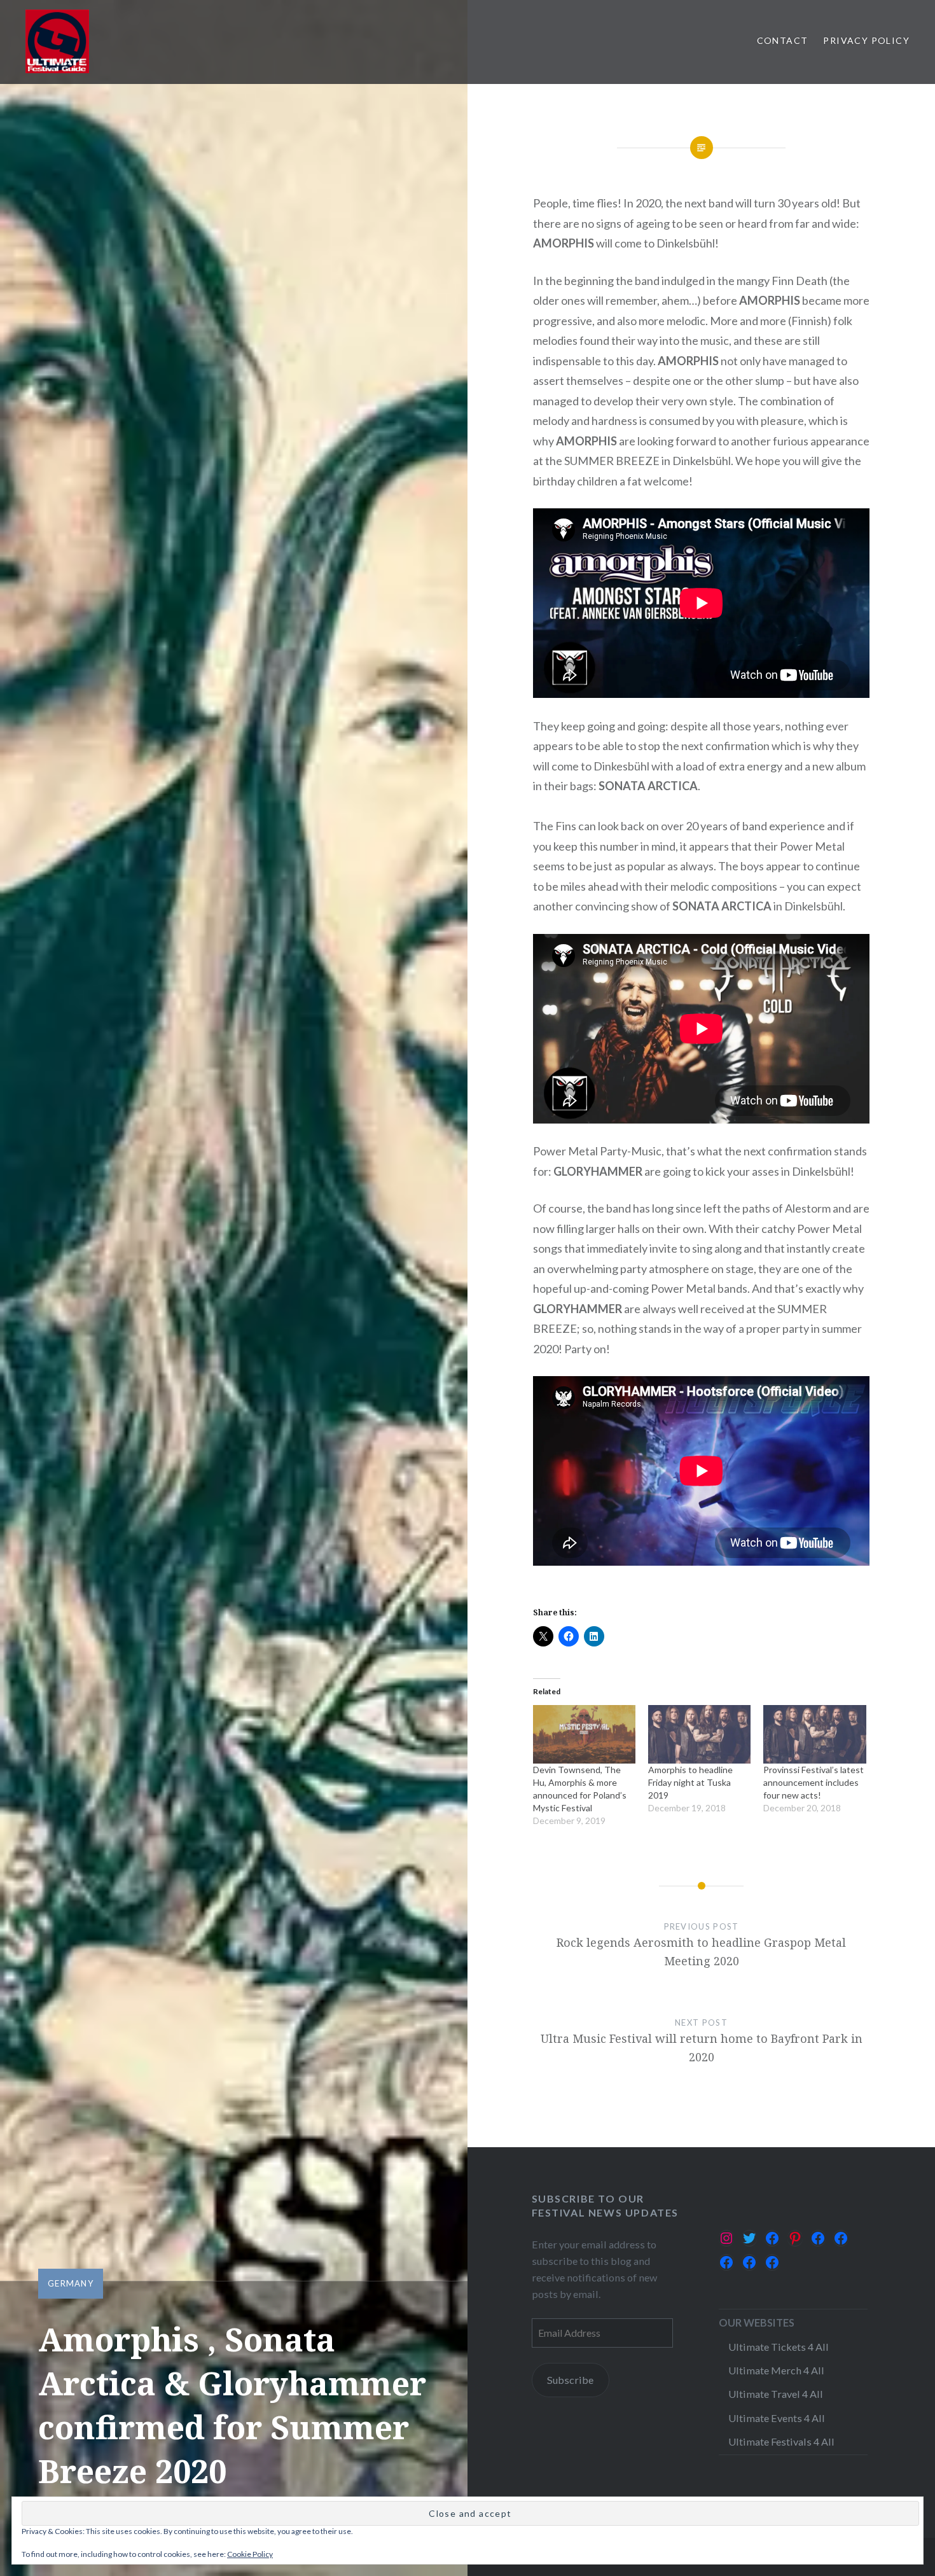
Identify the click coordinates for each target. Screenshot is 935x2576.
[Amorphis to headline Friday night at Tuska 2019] (699, 1734)
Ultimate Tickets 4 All (779, 2347)
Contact (783, 40)
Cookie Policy (250, 2554)
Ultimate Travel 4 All (776, 2394)
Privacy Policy (866, 40)
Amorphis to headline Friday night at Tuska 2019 (690, 1782)
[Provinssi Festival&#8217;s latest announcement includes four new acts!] (814, 1734)
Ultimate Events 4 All (777, 2418)
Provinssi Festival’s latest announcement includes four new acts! (814, 1782)
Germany (71, 2283)
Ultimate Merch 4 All (776, 2370)
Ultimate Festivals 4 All (781, 2441)
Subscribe (570, 2380)
